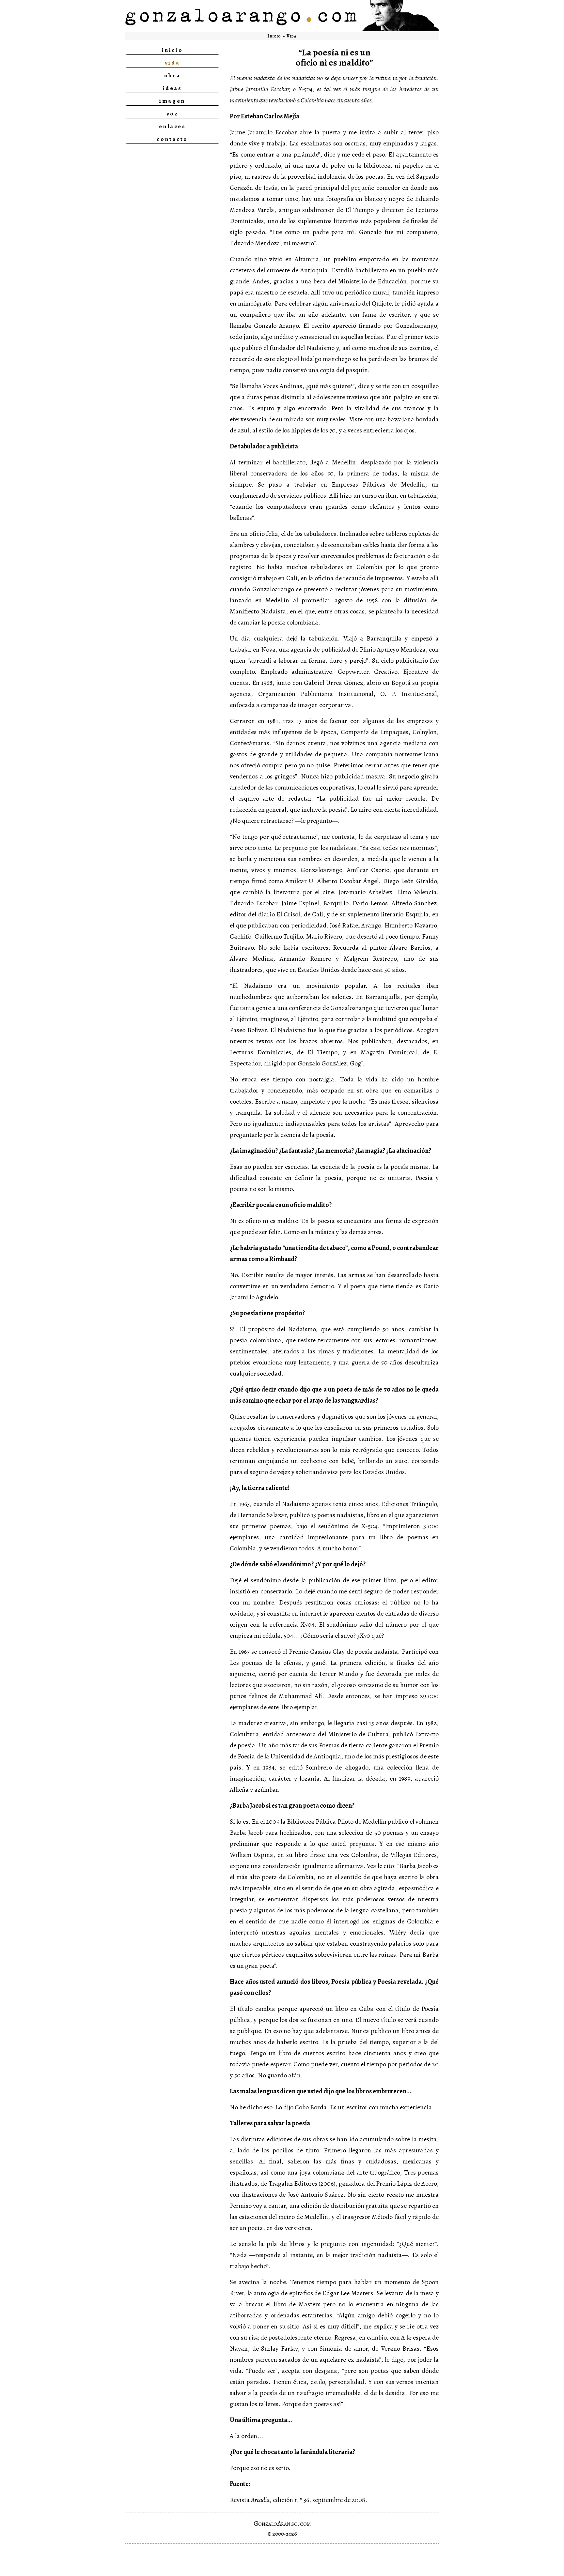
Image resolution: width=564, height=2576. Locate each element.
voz (172, 113)
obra (172, 75)
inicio (172, 50)
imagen (172, 101)
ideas (172, 88)
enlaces (172, 126)
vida (172, 63)
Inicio (274, 36)
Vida (292, 36)
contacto (172, 139)
